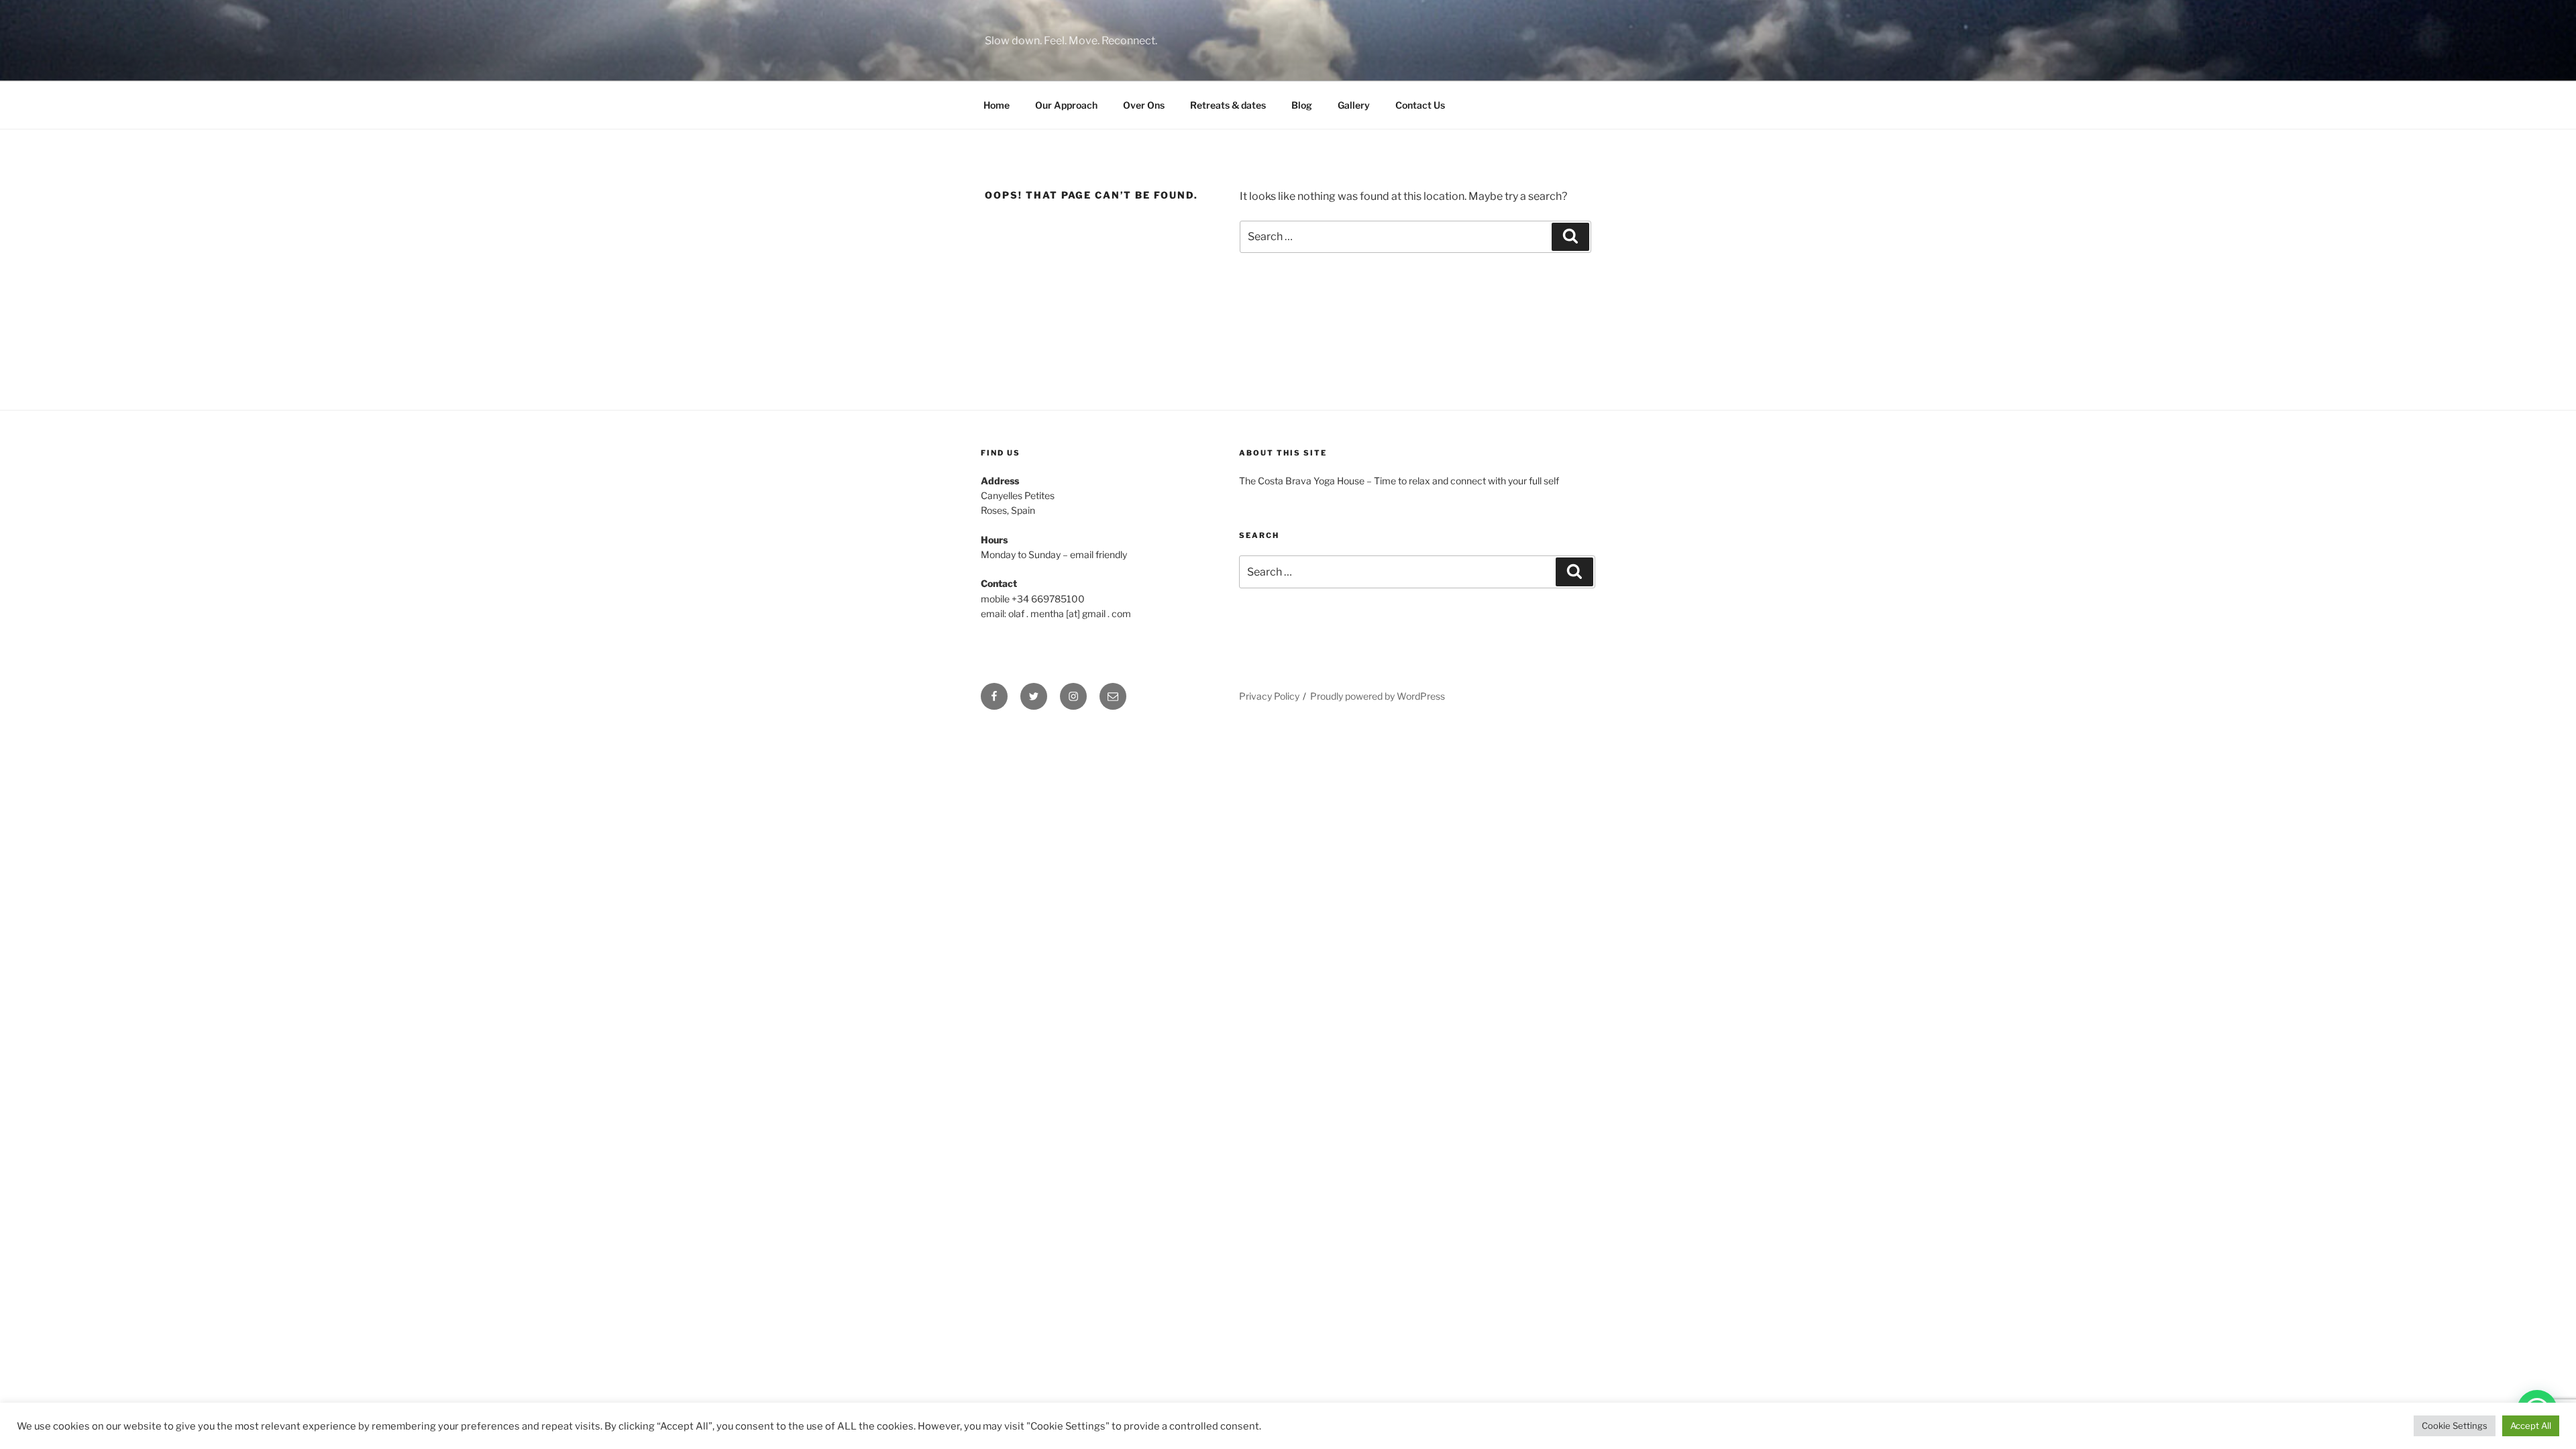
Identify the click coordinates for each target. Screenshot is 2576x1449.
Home (997, 105)
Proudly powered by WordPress (1378, 696)
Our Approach (1066, 105)
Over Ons (1144, 105)
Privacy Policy (1269, 696)
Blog (1302, 105)
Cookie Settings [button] (2455, 1426)
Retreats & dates (1228, 105)
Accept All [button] (2531, 1426)
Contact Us (1420, 105)
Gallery (1354, 105)
